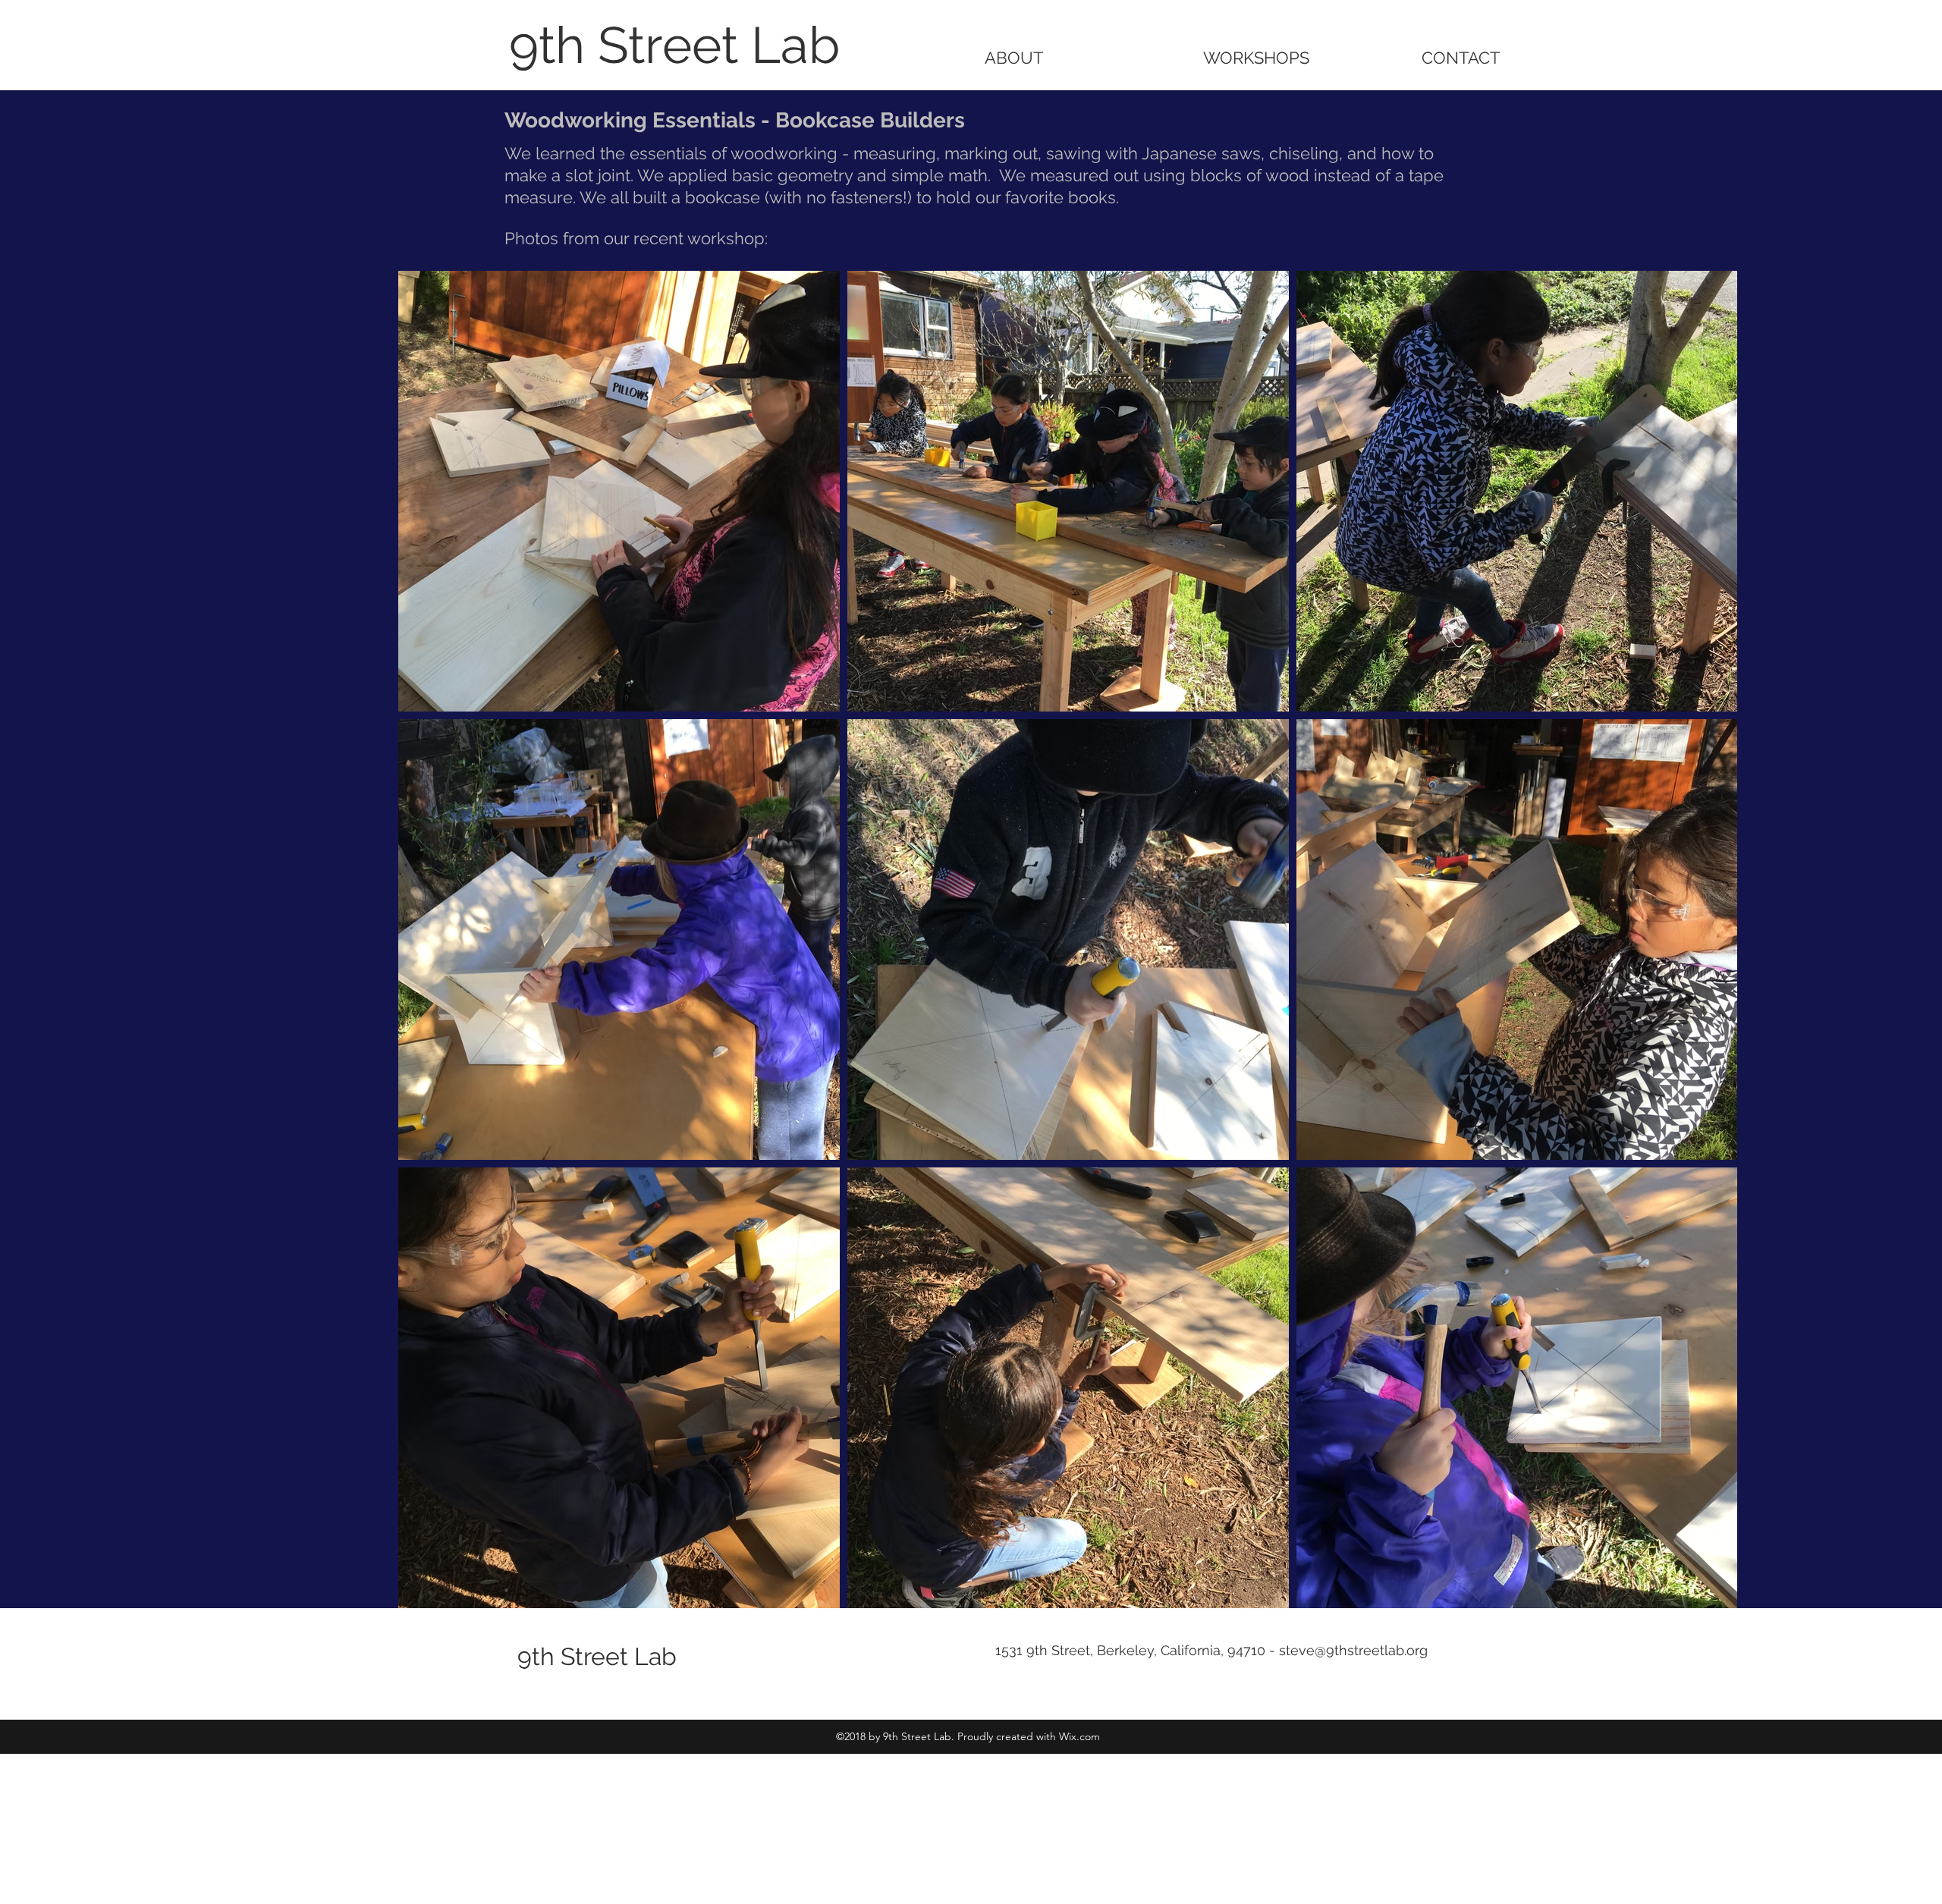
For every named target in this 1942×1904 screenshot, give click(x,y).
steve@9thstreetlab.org (1353, 1650)
